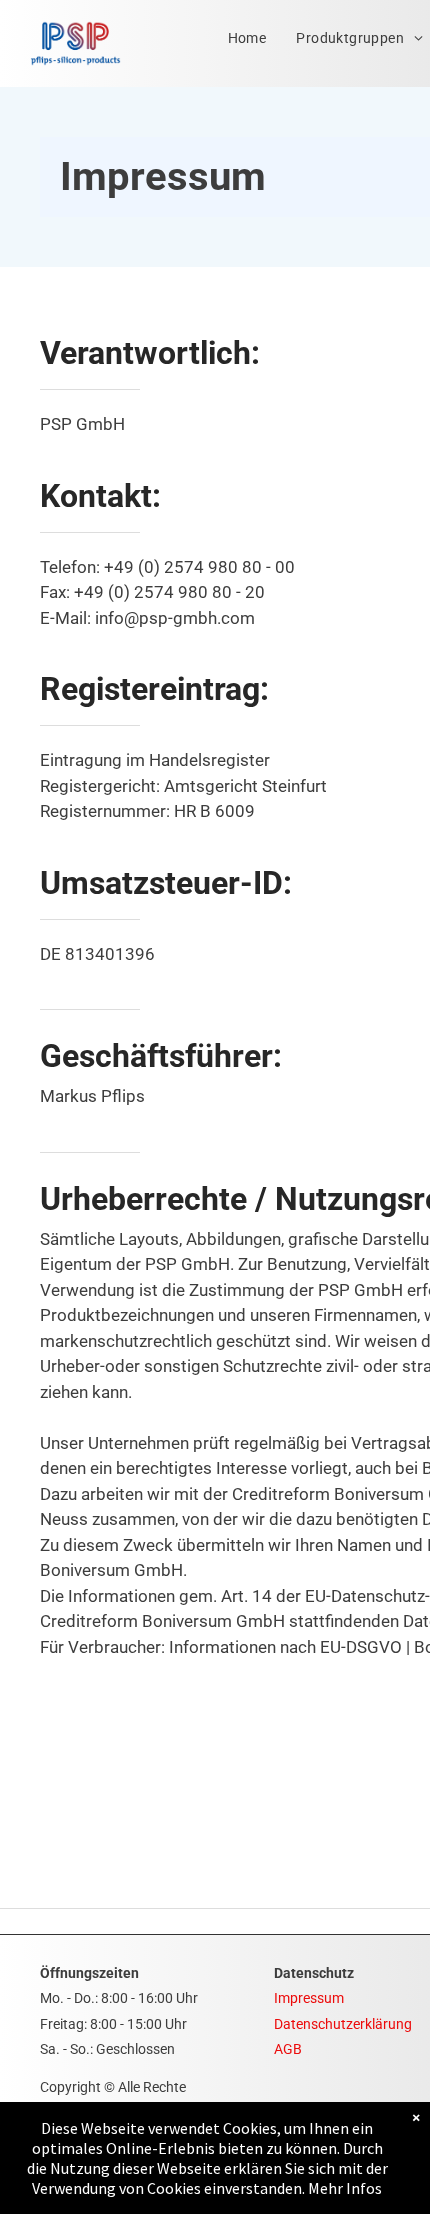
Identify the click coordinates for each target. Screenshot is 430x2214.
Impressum (309, 1998)
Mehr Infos (345, 2188)
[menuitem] (247, 38)
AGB (288, 2049)
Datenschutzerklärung (343, 2024)
